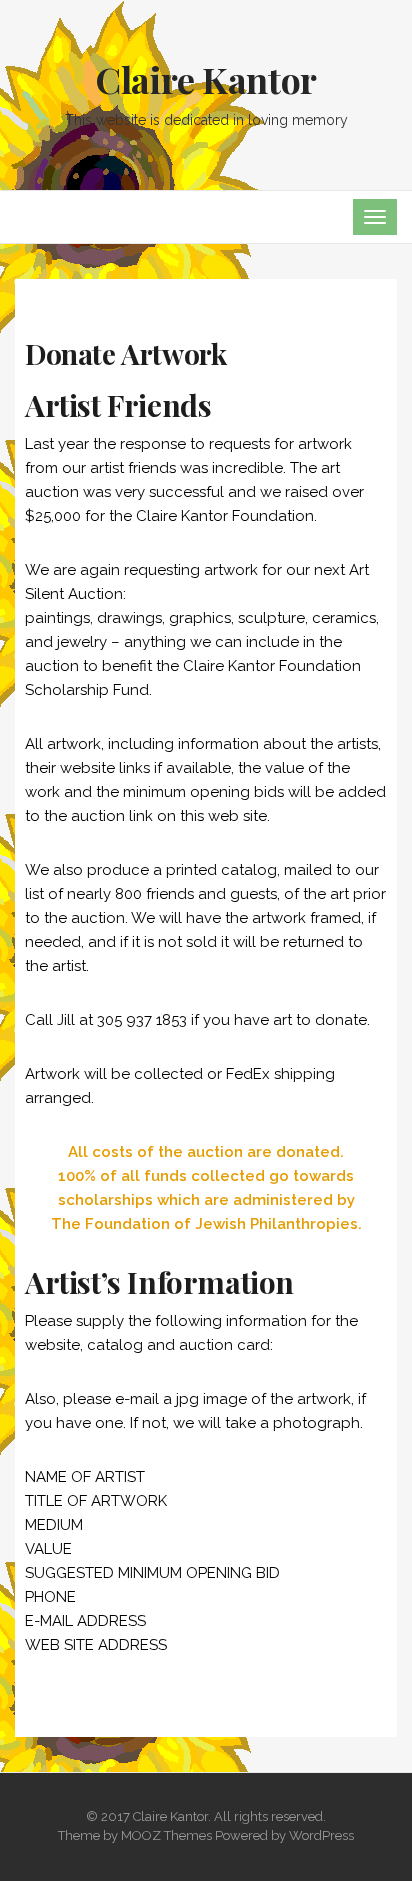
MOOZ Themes (166, 1835)
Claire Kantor (206, 79)
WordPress (321, 1835)
